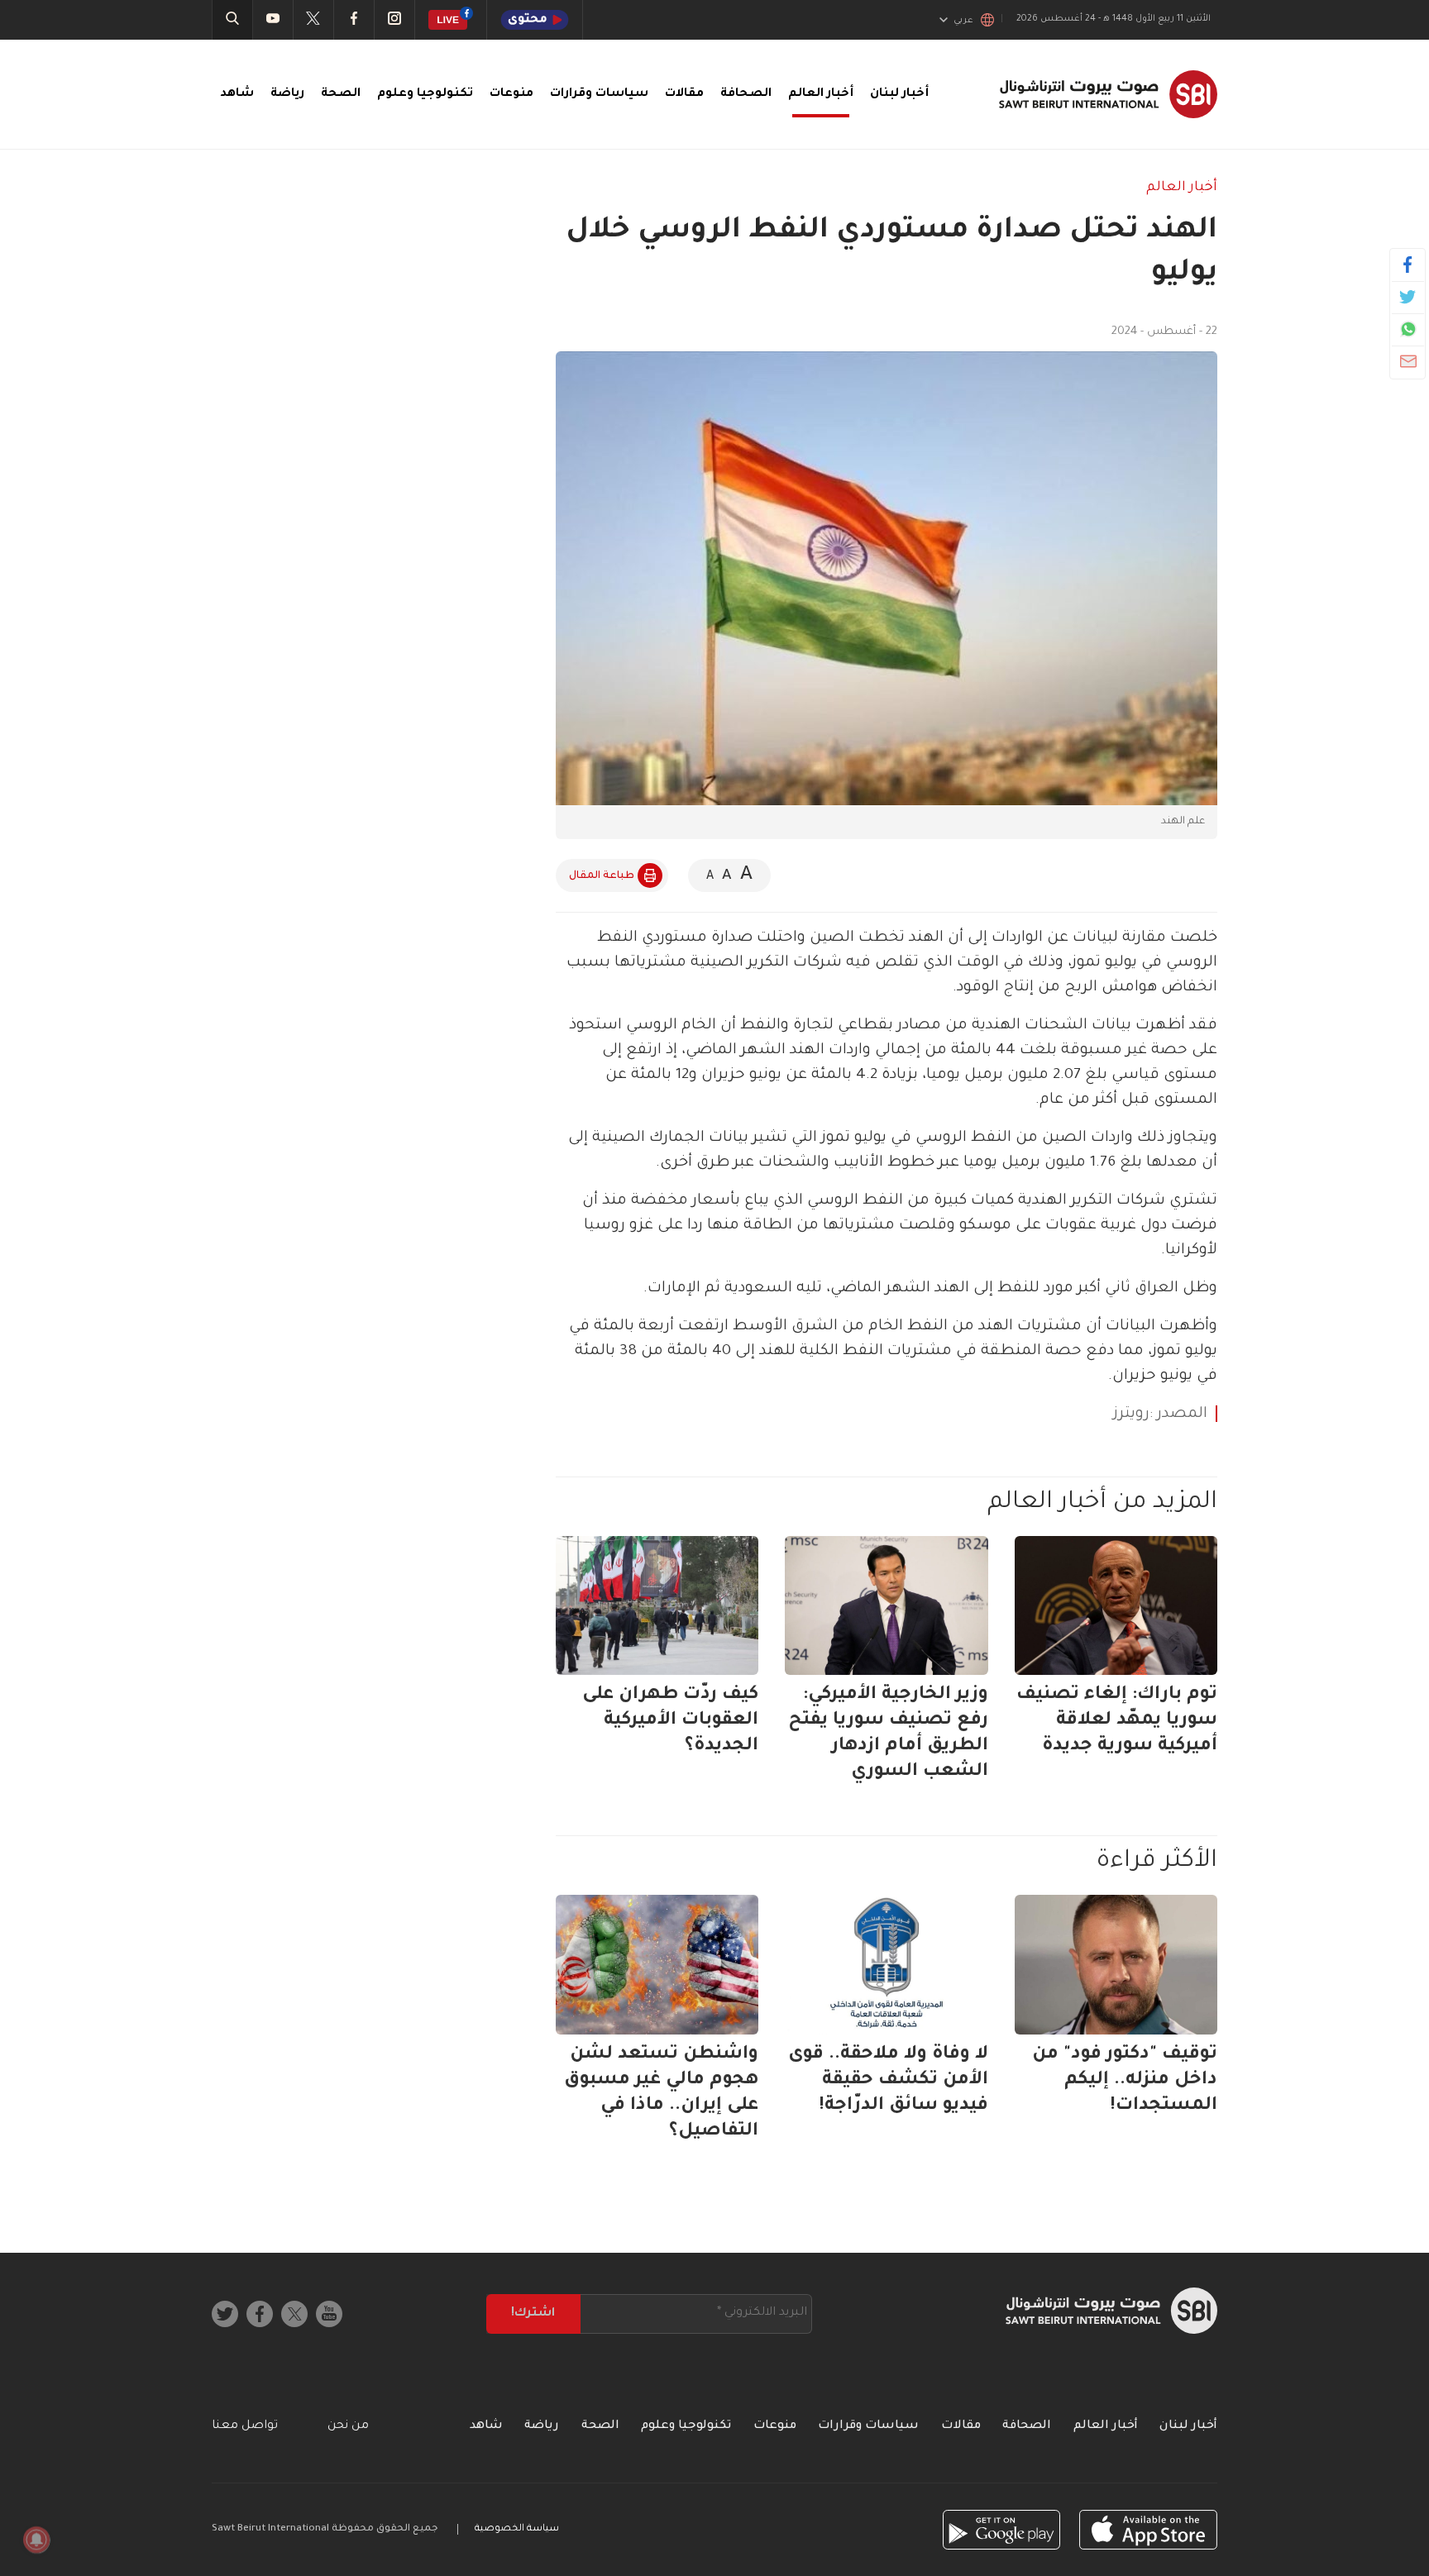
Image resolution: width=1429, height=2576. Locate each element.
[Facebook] (1408, 265)
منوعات (511, 94)
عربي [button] (963, 21)
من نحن (348, 2426)
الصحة (341, 94)
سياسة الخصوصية (517, 2529)
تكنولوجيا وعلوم (425, 94)
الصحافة (746, 94)
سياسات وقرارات (599, 94)
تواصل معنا (245, 2426)
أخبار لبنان (899, 94)
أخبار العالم (821, 94)
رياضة (287, 94)
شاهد (237, 94)
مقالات (684, 94)
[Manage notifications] (36, 2540)
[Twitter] (1408, 297)
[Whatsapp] (1408, 329)
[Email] (1408, 361)
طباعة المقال (602, 876)
